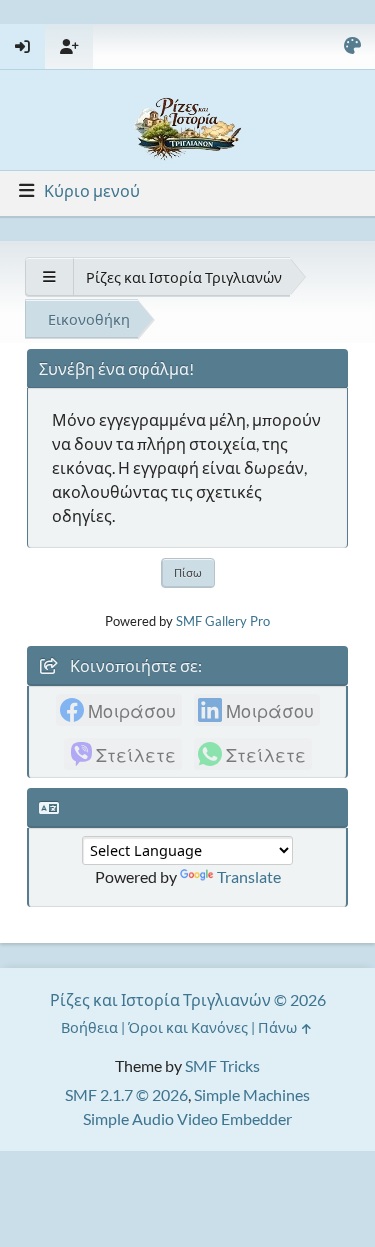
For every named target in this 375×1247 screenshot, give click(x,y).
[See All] (49, 277)
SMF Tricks (222, 1065)
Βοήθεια (89, 1027)
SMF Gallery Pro (223, 621)
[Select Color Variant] (352, 46)
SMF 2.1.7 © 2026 (126, 1094)
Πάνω (279, 1027)
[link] (119, 710)
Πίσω (188, 572)
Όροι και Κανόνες (188, 1027)
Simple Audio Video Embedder (187, 1118)
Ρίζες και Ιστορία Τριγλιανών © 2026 (188, 999)
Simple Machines (252, 1094)
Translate (249, 876)
